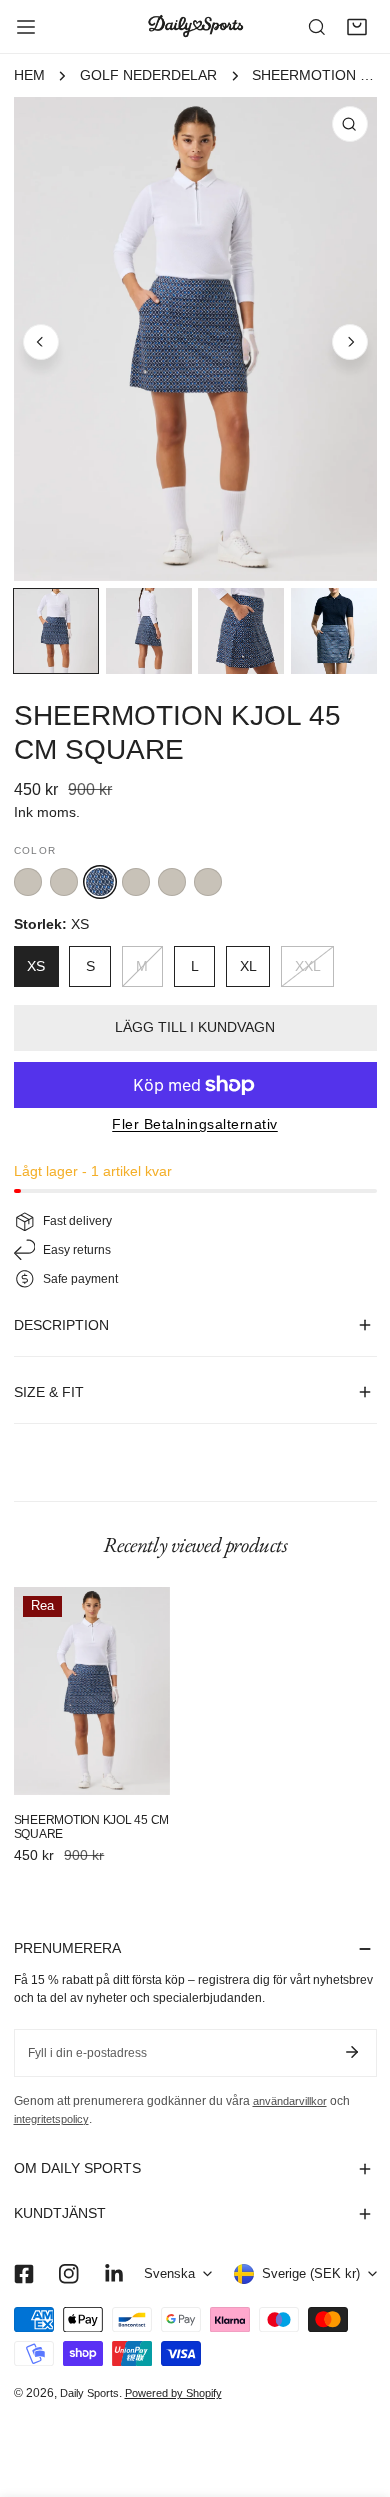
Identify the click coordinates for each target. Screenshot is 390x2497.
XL (248, 966)
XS (36, 966)
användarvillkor (290, 2101)
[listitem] (28, 882)
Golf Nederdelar (148, 75)
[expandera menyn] (26, 27)
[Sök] (317, 27)
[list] (195, 339)
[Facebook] (23, 2273)
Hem (29, 75)
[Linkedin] (113, 2273)
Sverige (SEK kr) (311, 2274)
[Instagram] (68, 2273)
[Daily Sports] (195, 26)
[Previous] (41, 342)
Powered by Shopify (173, 2393)
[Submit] (352, 2052)
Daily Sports (89, 2393)
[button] (357, 27)
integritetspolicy (51, 2119)
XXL (308, 966)
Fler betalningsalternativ (195, 1124)
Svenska (169, 2274)
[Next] (350, 342)
